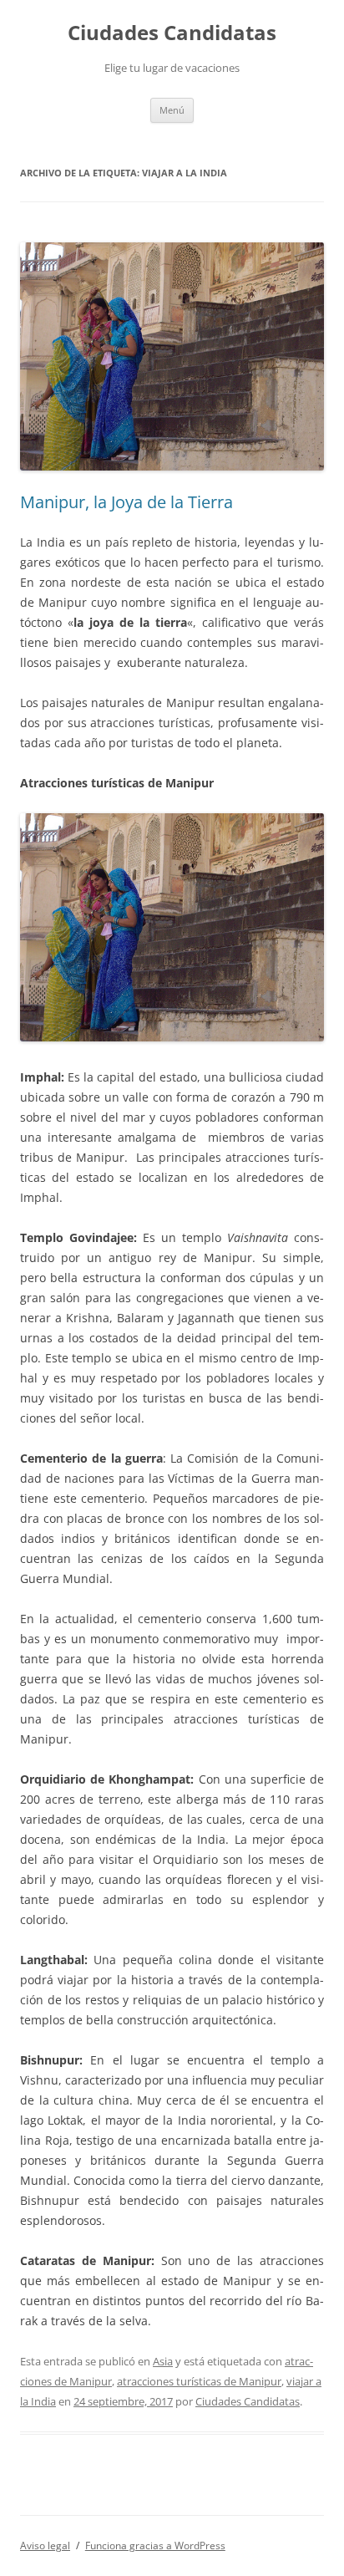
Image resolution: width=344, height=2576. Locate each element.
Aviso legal (45, 2545)
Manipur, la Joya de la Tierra (126, 502)
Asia (163, 2361)
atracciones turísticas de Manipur (199, 2381)
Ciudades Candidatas (172, 33)
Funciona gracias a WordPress (155, 2545)
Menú (172, 110)
